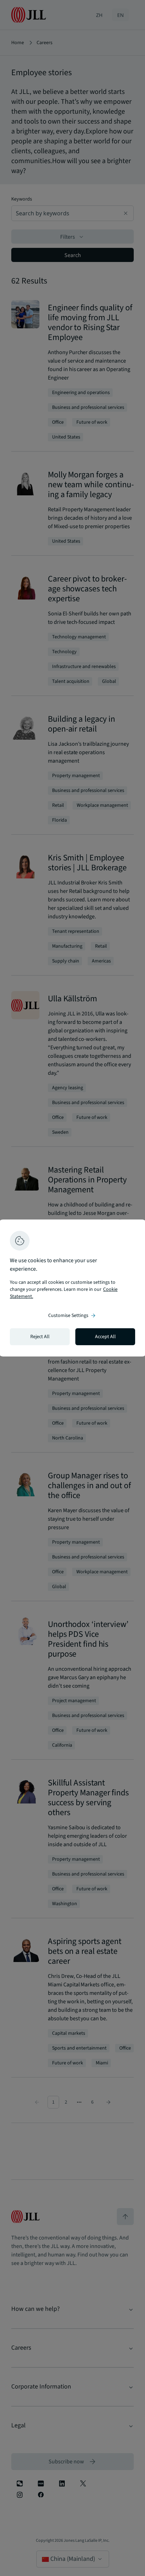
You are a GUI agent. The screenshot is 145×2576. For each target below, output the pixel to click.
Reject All (40, 1337)
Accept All (105, 1337)
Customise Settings (72, 1316)
